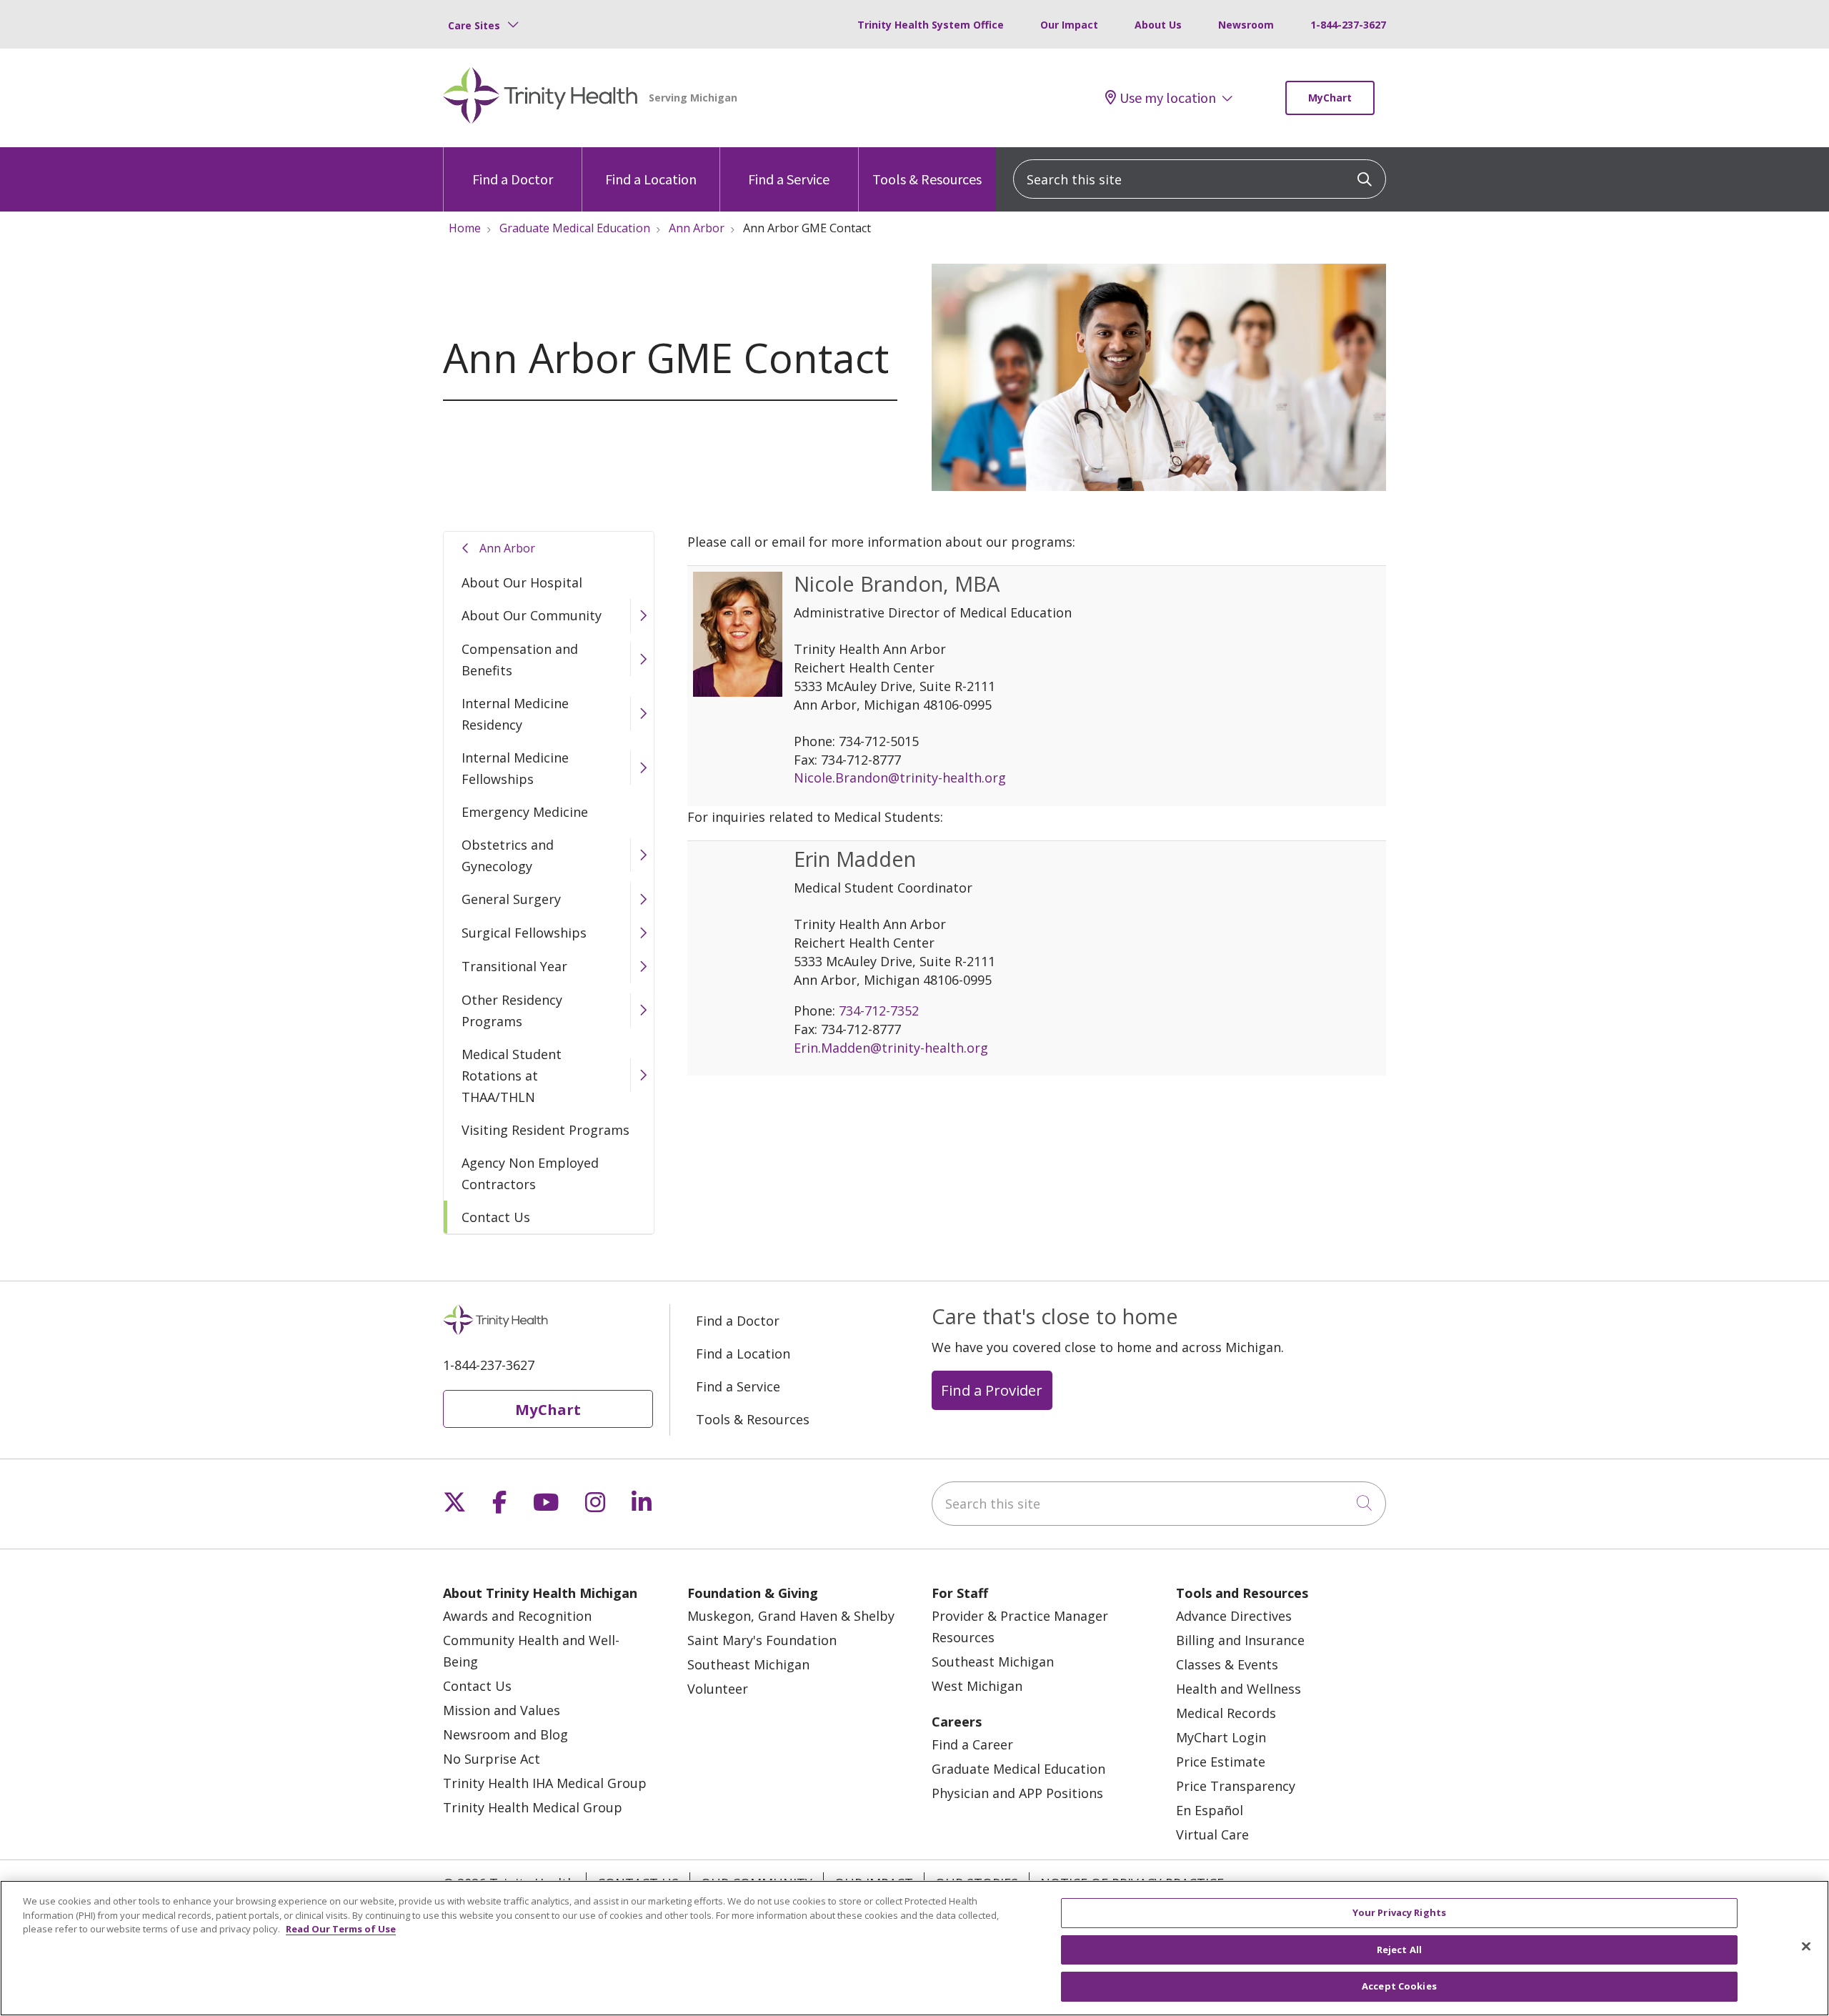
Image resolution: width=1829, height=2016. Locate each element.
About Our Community (532, 615)
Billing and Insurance (1240, 1640)
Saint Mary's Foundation (762, 1640)
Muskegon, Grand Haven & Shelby (791, 1616)
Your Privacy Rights (1399, 1912)
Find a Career (972, 1744)
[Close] (1806, 1947)
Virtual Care (1212, 1834)
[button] (642, 616)
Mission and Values (502, 1710)
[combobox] (1200, 179)
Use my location (1168, 98)
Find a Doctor (513, 179)
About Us (1158, 25)
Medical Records (1226, 1713)
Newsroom (1246, 25)
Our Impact (1069, 25)
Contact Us (496, 1217)
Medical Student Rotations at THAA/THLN (512, 1076)
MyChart (1330, 98)
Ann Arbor (507, 548)
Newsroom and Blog (505, 1734)
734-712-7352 (879, 1011)
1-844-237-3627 (1348, 25)
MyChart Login (1221, 1737)
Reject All (1399, 1950)
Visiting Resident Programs (545, 1130)
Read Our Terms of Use (341, 1929)
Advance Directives (1234, 1616)
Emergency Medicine (525, 812)
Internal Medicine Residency (515, 714)
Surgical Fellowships (524, 933)
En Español (1210, 1810)
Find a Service (789, 179)
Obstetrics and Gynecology (508, 855)
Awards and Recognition (517, 1616)
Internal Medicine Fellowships (515, 768)
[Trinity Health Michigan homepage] (540, 98)
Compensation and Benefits (520, 660)
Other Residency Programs (512, 1011)
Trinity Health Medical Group (533, 1807)
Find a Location (651, 179)
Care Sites (474, 25)
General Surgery (511, 899)
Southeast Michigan (748, 1664)
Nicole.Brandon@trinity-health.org (900, 778)
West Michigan (977, 1686)
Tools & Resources (927, 179)
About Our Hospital (522, 582)
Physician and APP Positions (1017, 1793)
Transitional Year (514, 966)
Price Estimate (1221, 1762)
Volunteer (718, 1689)
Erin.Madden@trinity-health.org (891, 1048)
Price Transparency (1236, 1786)
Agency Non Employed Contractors (530, 1173)
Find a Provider (992, 1390)
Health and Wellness (1239, 1689)
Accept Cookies (1399, 1986)
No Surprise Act (492, 1759)
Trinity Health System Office (931, 25)
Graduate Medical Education (1018, 1769)
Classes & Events (1227, 1664)
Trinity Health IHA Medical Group (545, 1783)
